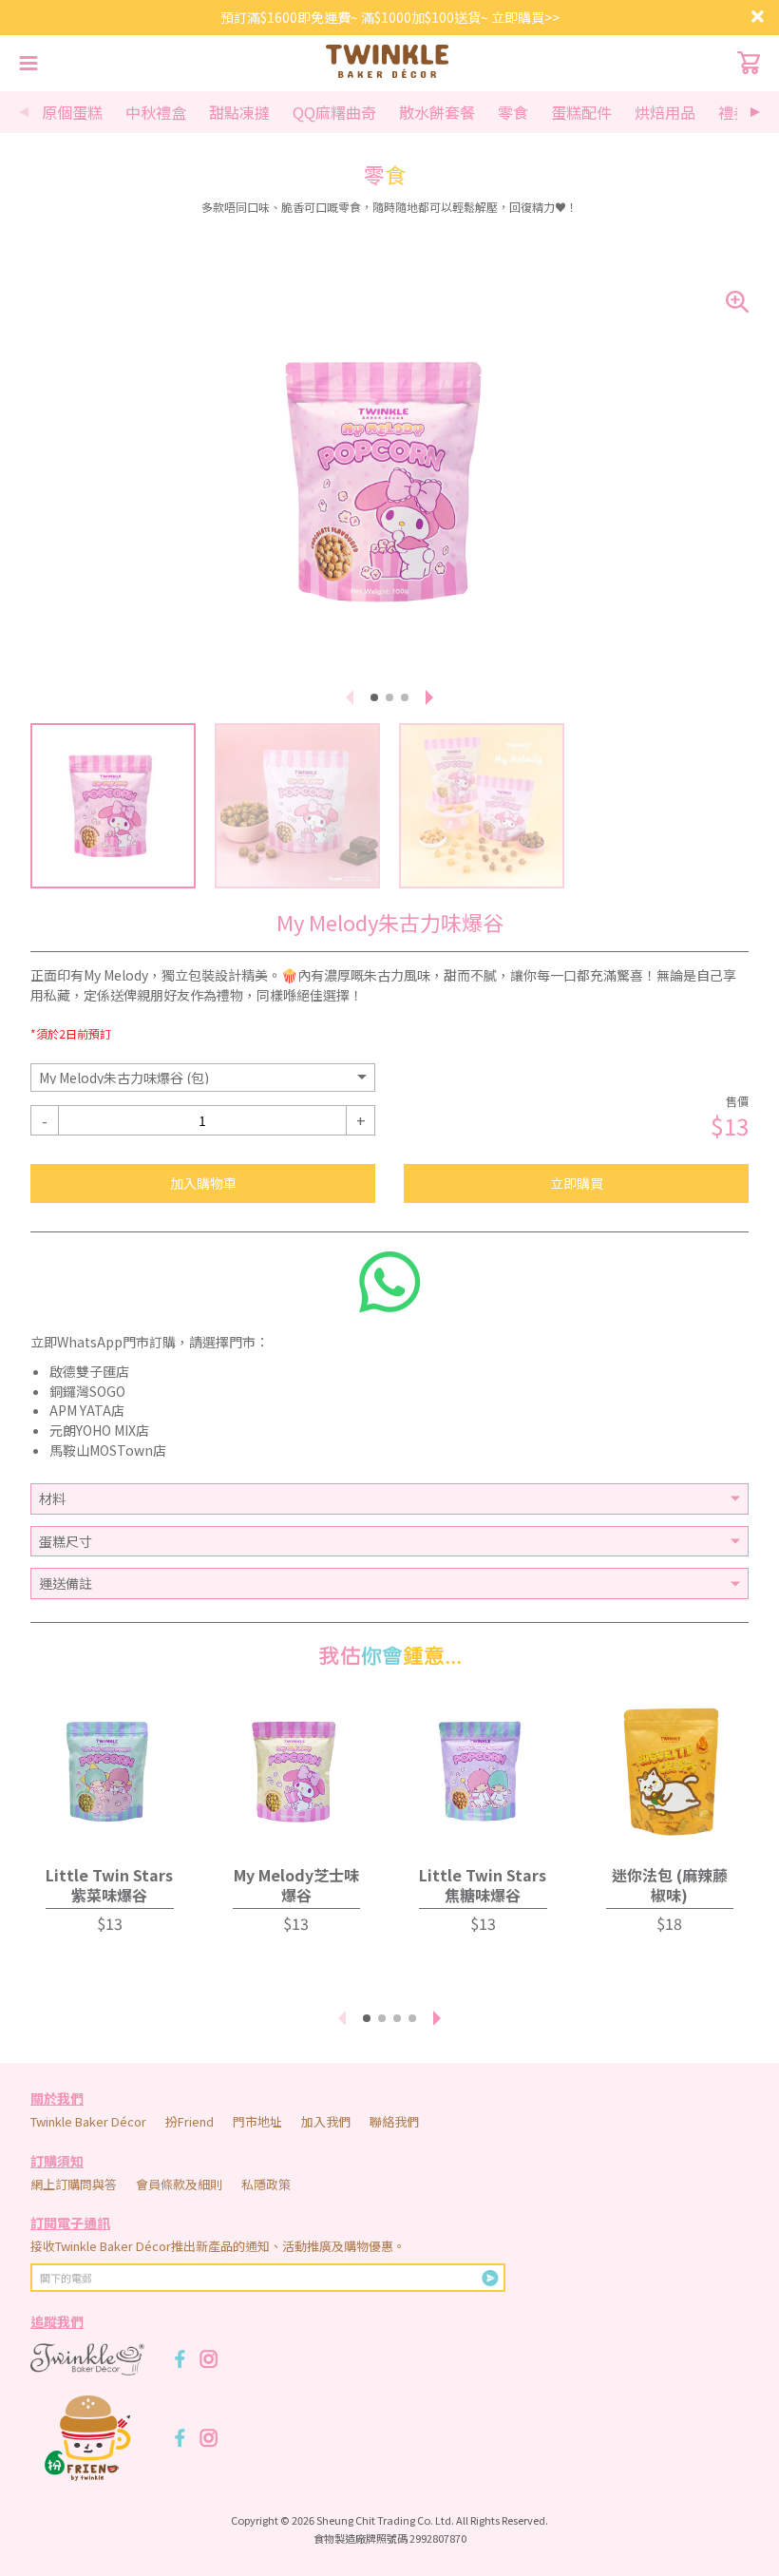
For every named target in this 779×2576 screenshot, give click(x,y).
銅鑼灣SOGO (87, 1391)
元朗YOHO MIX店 (99, 1430)
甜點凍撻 (239, 112)
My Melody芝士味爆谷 (296, 1885)
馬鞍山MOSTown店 (108, 1450)
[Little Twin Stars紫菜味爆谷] (110, 1772)
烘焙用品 (665, 112)
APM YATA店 (87, 1410)
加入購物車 (203, 1183)
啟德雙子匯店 (89, 1371)
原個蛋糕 (72, 112)
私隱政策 (266, 2184)
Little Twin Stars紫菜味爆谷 (109, 1885)
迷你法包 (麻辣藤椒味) (670, 1885)
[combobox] (203, 1078)
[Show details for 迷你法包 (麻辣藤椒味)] (670, 1772)
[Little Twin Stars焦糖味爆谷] (483, 1772)
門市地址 (257, 2121)
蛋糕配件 (581, 112)
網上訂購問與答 (74, 2184)
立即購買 (577, 1183)
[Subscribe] (490, 2278)
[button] (755, 112)
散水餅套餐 (437, 112)
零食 (513, 112)
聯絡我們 (394, 2121)
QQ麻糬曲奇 (334, 112)
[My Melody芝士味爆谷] (297, 1772)
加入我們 (326, 2121)
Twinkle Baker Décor (88, 2121)
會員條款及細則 (179, 2184)
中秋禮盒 (156, 112)
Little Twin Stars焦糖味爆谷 (483, 1885)
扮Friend (190, 2121)
